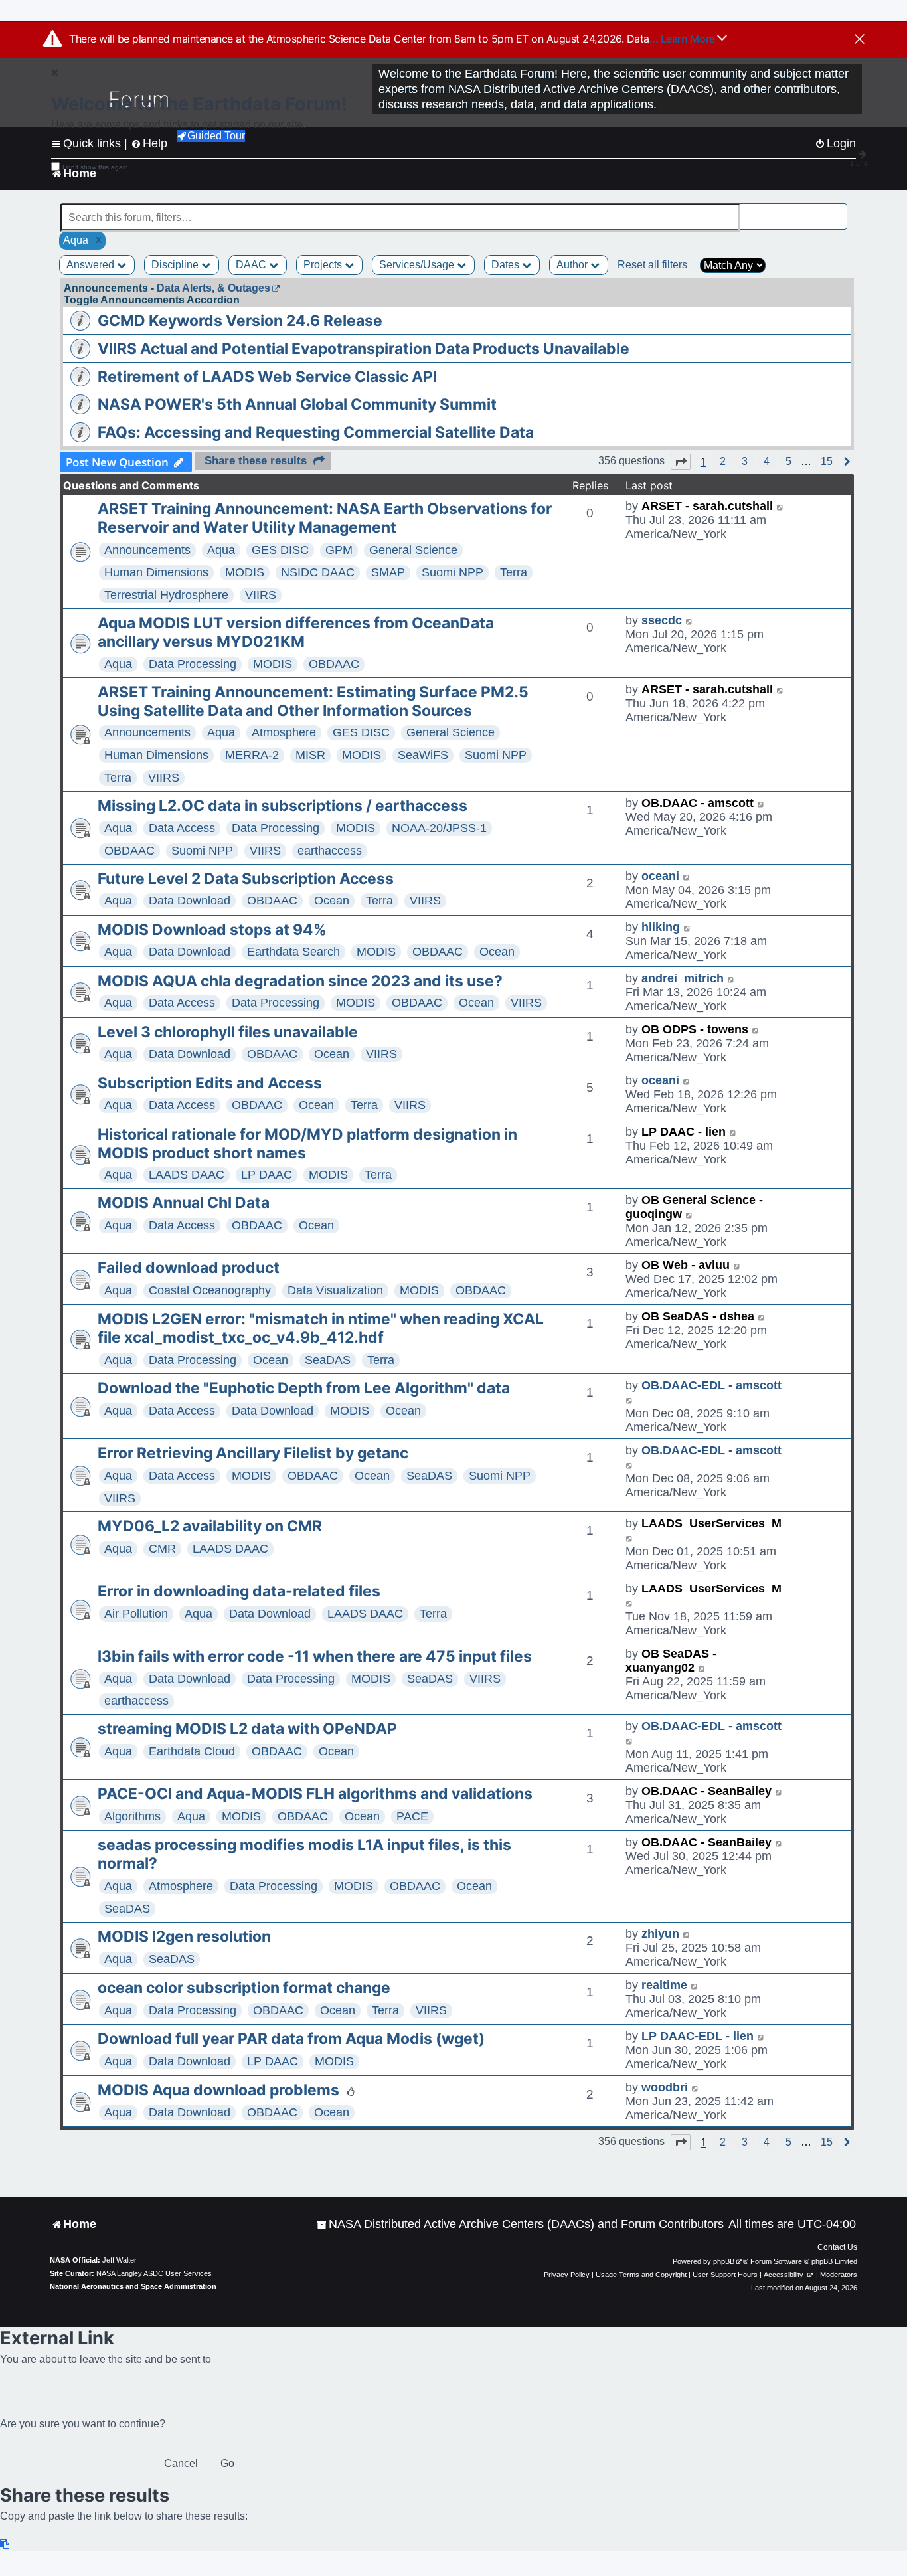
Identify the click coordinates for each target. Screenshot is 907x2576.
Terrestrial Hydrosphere (166, 595)
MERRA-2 (252, 755)
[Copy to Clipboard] (5, 2544)
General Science (413, 550)
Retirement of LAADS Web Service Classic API (267, 377)
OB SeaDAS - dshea (698, 1316)
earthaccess (330, 851)
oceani (660, 876)
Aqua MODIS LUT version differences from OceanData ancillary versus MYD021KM (296, 632)
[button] (681, 462)
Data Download (190, 901)
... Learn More (684, 39)
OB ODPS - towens (695, 1029)
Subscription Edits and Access (210, 1083)
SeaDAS (328, 1360)
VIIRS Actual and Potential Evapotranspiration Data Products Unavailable (364, 349)
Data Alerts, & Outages (213, 288)
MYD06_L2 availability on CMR (210, 1526)
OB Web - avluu (686, 1265)
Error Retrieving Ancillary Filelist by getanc (253, 1453)
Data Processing (193, 664)
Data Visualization (335, 1290)
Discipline (176, 265)
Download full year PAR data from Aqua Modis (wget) (291, 2039)
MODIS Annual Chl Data (184, 1203)
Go (227, 2463)
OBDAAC (334, 664)
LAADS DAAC (187, 1175)
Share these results (256, 461)
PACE (412, 1816)
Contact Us (837, 2247)
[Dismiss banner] (860, 40)
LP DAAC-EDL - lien (698, 2036)
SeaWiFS (423, 755)
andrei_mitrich (683, 978)
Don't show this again (95, 167)
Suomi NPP (453, 572)
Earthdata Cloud (192, 1751)
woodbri (665, 2087)
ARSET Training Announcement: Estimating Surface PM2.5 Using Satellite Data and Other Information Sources (313, 701)
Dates (507, 265)
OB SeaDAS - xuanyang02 (671, 1661)
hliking (661, 927)
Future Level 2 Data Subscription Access (246, 879)
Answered (92, 265)
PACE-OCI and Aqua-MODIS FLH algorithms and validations (315, 1794)
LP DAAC (267, 1175)
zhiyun (660, 1934)
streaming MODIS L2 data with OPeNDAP (247, 1729)
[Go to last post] (781, 506)
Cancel (181, 2463)
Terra (514, 572)
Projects (324, 265)
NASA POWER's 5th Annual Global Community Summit (297, 404)
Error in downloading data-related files (239, 1591)
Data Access (182, 828)
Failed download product (189, 1268)
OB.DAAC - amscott (698, 803)
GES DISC (280, 550)
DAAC (252, 265)
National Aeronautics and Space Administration (133, 2286)
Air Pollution (136, 1614)
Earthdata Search (293, 952)
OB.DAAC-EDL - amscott (711, 1385)
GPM (339, 550)
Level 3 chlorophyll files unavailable (228, 1032)
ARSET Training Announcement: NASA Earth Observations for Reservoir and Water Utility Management (325, 518)
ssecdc (662, 620)
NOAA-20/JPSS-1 (439, 828)
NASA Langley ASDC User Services (154, 2273)
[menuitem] (520, 2224)
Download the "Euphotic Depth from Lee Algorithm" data (304, 1388)
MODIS (245, 572)
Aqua (221, 550)
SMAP (388, 572)
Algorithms (132, 1816)
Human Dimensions (156, 572)
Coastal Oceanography (210, 1290)
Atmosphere (284, 732)
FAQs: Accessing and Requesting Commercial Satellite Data (316, 432)
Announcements (147, 550)
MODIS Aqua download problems (218, 2090)
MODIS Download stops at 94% (212, 930)
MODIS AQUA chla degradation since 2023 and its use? (300, 981)
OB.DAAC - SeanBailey (706, 1791)
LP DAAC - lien (684, 1132)
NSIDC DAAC (318, 572)
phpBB (724, 2261)
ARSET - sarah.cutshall (707, 506)
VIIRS (261, 595)
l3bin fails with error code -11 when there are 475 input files (315, 1656)
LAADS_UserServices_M (711, 1523)
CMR (162, 1549)
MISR (310, 755)
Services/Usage (418, 265)
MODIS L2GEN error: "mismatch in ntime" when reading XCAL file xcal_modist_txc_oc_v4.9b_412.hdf (321, 1328)
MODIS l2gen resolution (184, 1936)
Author (573, 265)
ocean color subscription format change (244, 1988)
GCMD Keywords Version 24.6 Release (240, 321)
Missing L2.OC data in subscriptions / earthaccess (283, 806)
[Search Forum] (838, 210)
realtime (664, 1985)
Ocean (332, 901)
